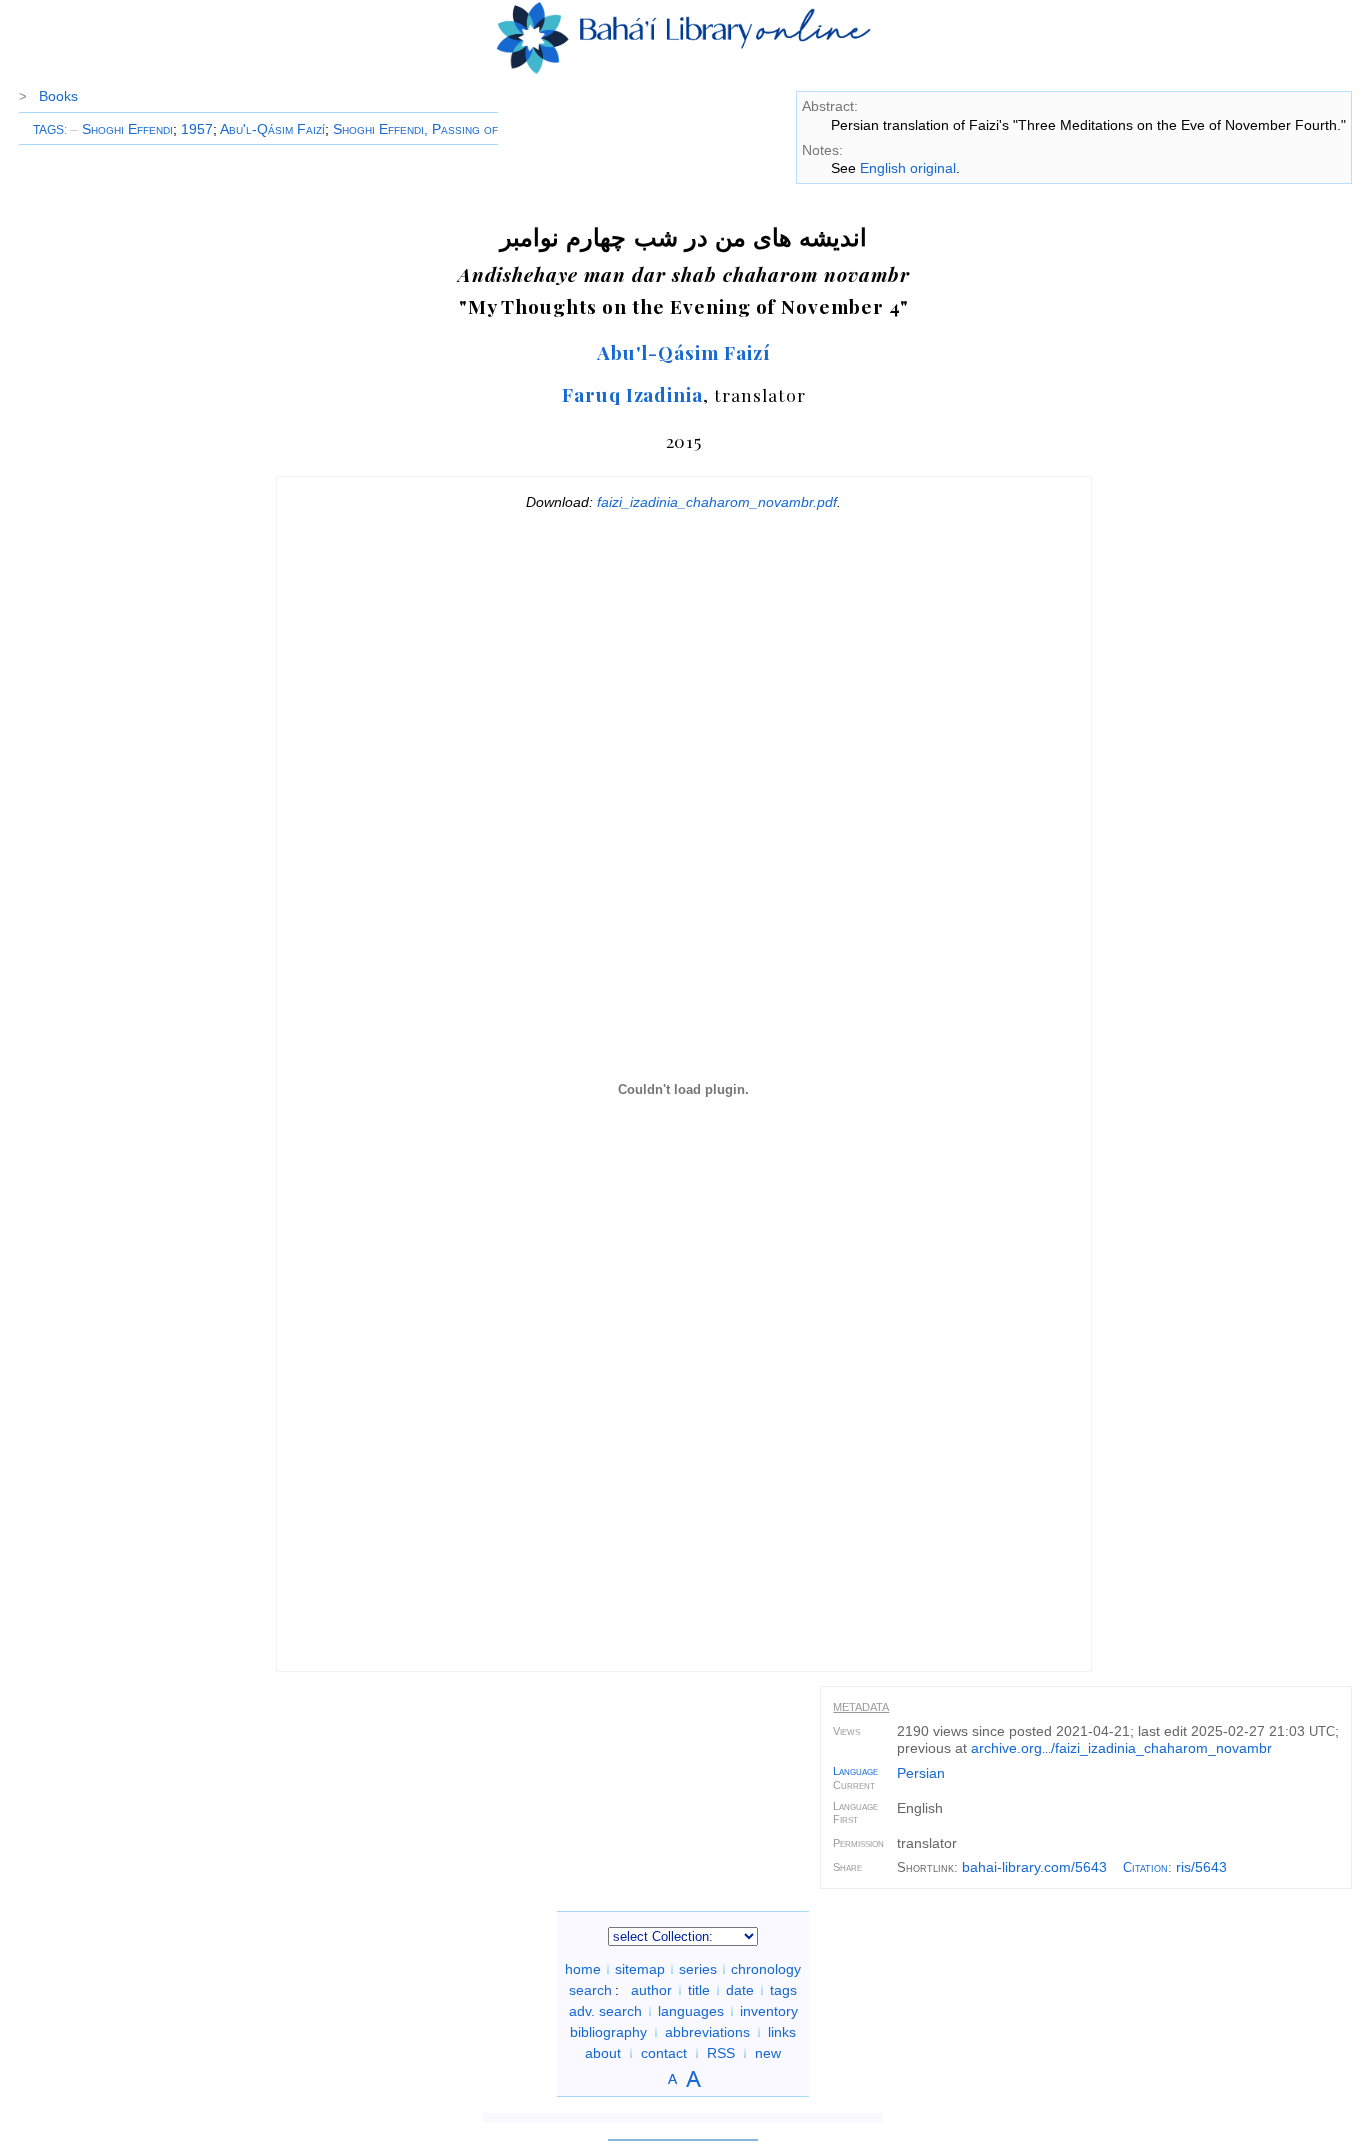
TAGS (48, 130)
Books (58, 96)
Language (855, 1771)
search (590, 1990)
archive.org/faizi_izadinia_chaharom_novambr (1121, 1748)
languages (691, 2011)
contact (664, 2053)
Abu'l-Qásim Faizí (272, 129)
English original (908, 168)
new (768, 2053)
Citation (1145, 1867)
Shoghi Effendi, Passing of (415, 129)
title (699, 1990)
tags (783, 1990)
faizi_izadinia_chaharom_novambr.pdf (717, 502)
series (698, 1969)
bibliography (608, 2032)
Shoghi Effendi (121, 129)
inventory (769, 2011)
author (651, 1990)
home (583, 1969)
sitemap (640, 1969)
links (782, 2032)
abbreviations (707, 2032)
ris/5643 (1201, 1867)
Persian (921, 1773)
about (603, 2053)
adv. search (605, 2011)
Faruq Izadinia (632, 394)
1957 (197, 129)
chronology (766, 1969)
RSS (721, 2053)
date (740, 1990)
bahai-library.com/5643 (1034, 1867)
